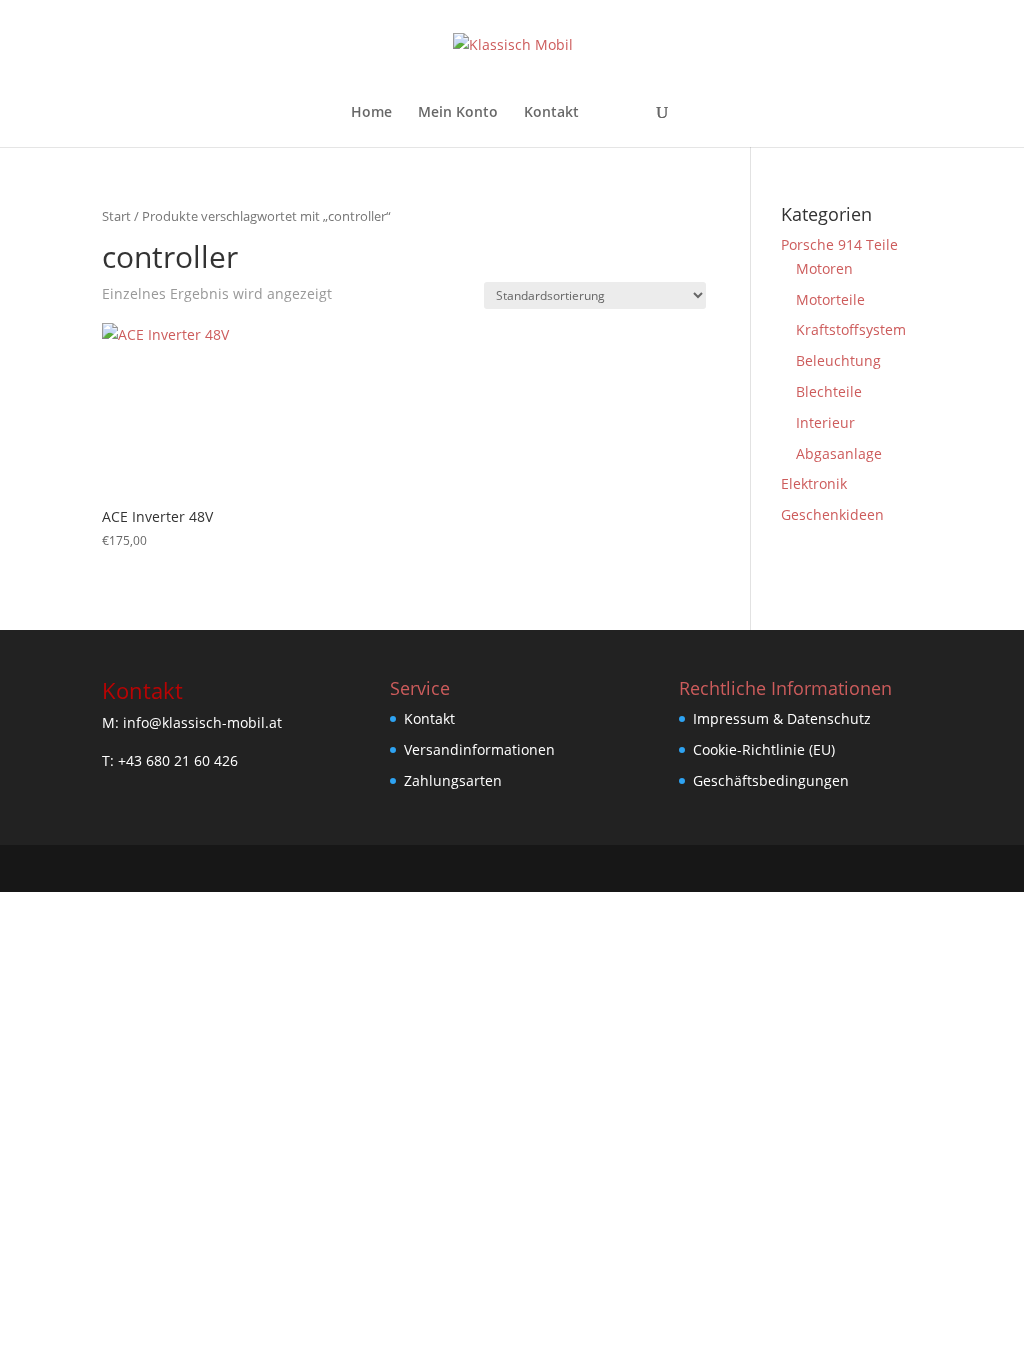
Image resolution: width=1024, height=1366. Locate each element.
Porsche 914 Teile (839, 244)
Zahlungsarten (453, 780)
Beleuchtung (838, 360)
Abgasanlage (839, 453)
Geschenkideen (832, 514)
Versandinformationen (479, 749)
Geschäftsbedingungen (771, 780)
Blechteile (829, 391)
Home (371, 113)
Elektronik (814, 483)
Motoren (824, 268)
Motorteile (830, 299)
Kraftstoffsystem (851, 329)
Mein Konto (458, 113)
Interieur (825, 422)
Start (116, 216)
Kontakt (551, 113)
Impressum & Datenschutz (782, 718)
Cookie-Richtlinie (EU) (764, 749)
